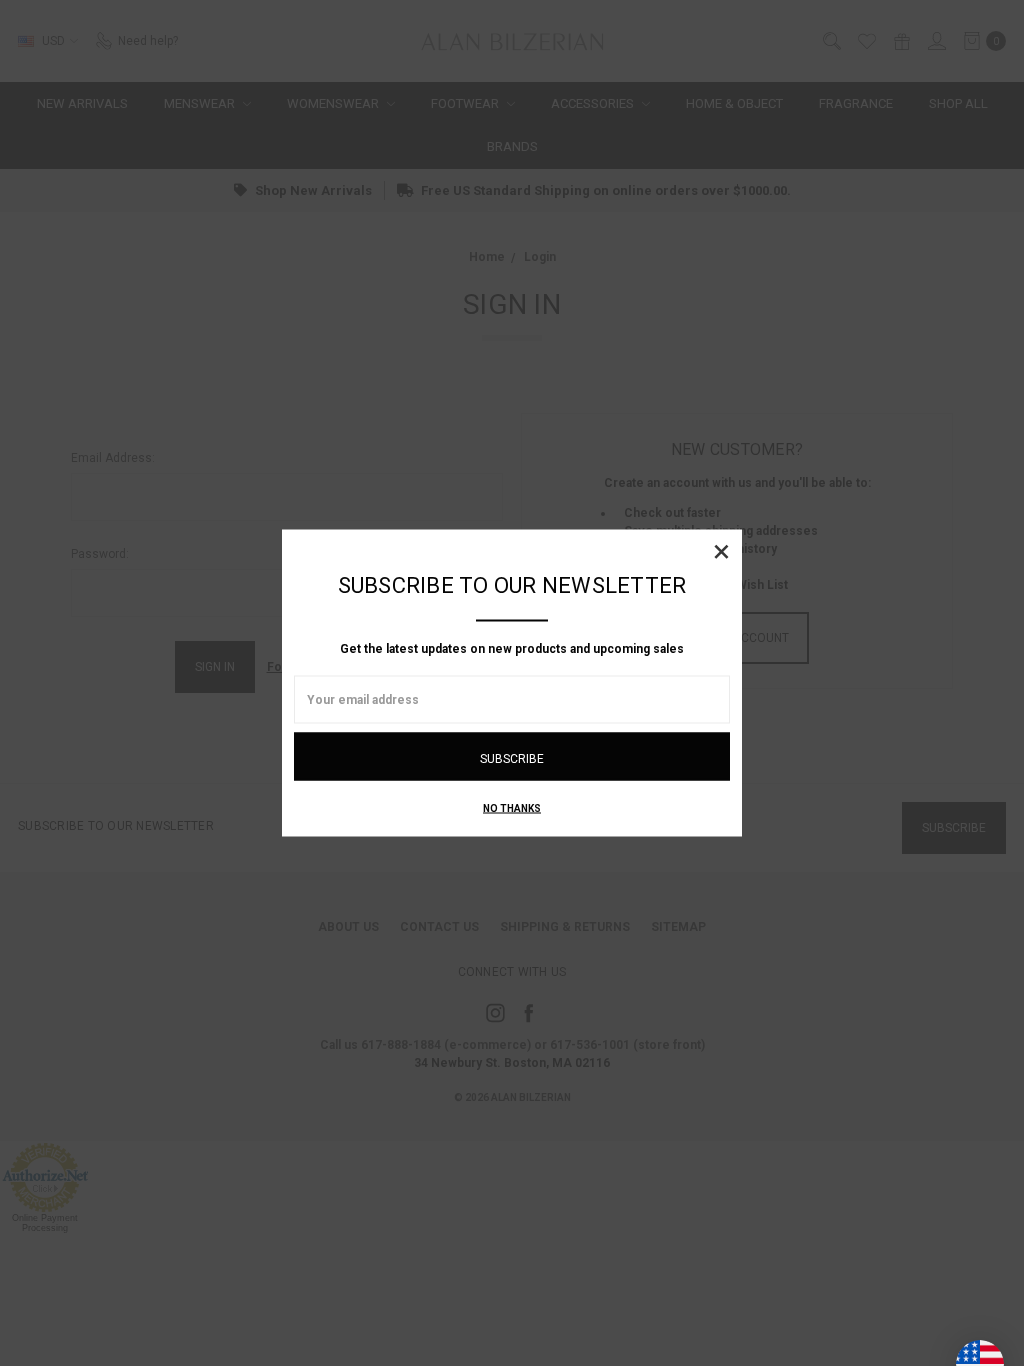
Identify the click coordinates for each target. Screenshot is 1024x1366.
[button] (721, 551)
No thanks (512, 808)
